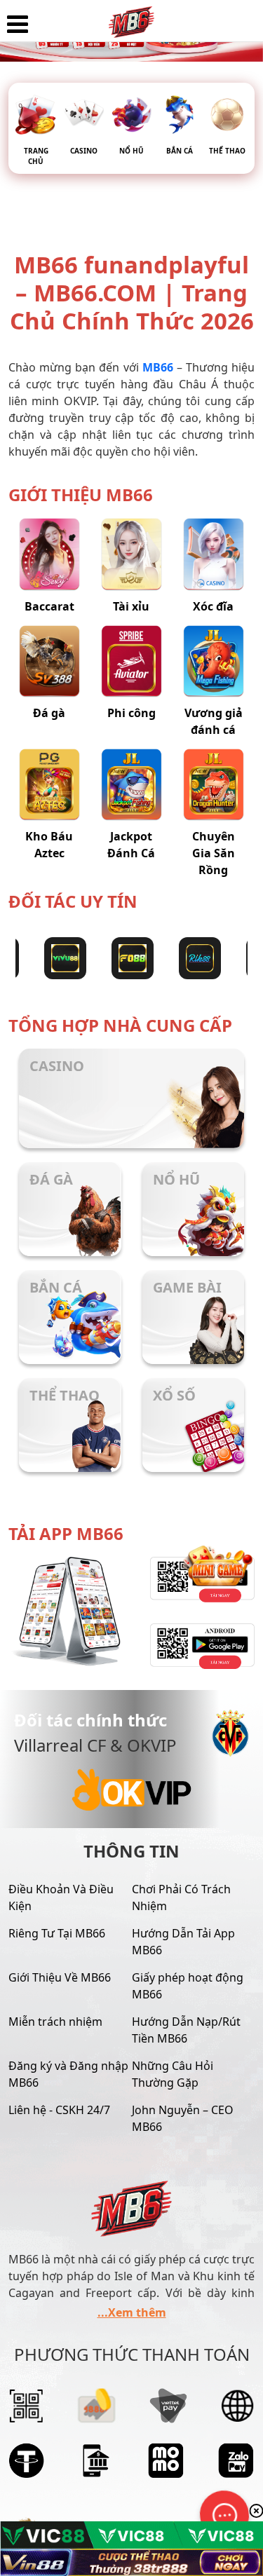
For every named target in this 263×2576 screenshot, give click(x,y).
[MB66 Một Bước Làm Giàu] (131, 18)
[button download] (194, 1646)
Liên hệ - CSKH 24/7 (59, 2110)
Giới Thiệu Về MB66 (60, 1977)
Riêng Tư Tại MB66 (57, 1933)
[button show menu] (18, 25)
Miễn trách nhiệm (55, 2022)
